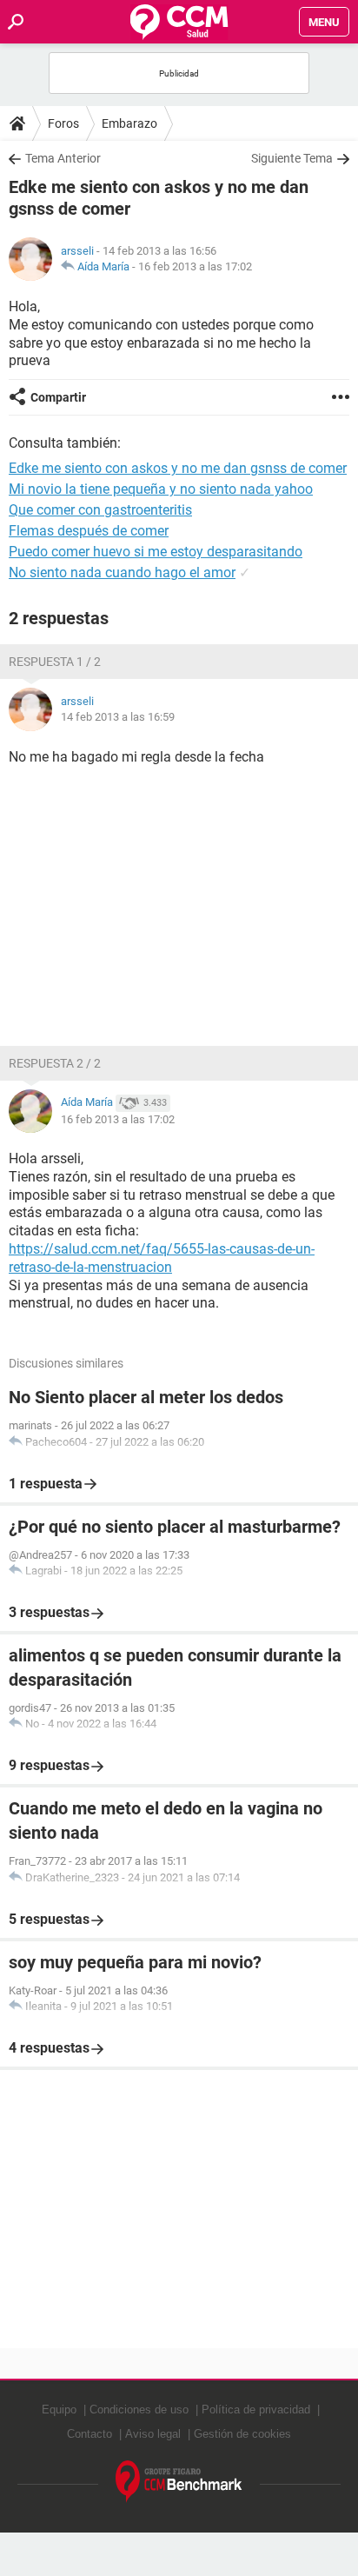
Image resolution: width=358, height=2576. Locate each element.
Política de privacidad (256, 2410)
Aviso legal (153, 2434)
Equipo (59, 2410)
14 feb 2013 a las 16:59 (118, 717)
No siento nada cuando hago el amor (122, 572)
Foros (63, 123)
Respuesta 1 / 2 (55, 662)
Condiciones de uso (139, 2410)
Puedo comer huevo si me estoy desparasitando (156, 552)
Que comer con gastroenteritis (100, 510)
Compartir (58, 397)
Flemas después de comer (89, 531)
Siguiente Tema (292, 158)
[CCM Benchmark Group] (179, 2482)
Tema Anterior (63, 158)
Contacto (89, 2434)
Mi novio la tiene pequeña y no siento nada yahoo (161, 489)
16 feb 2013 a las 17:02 (195, 266)
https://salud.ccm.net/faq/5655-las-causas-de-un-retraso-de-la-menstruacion (162, 1258)
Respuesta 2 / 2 (55, 1063)
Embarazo (129, 123)
